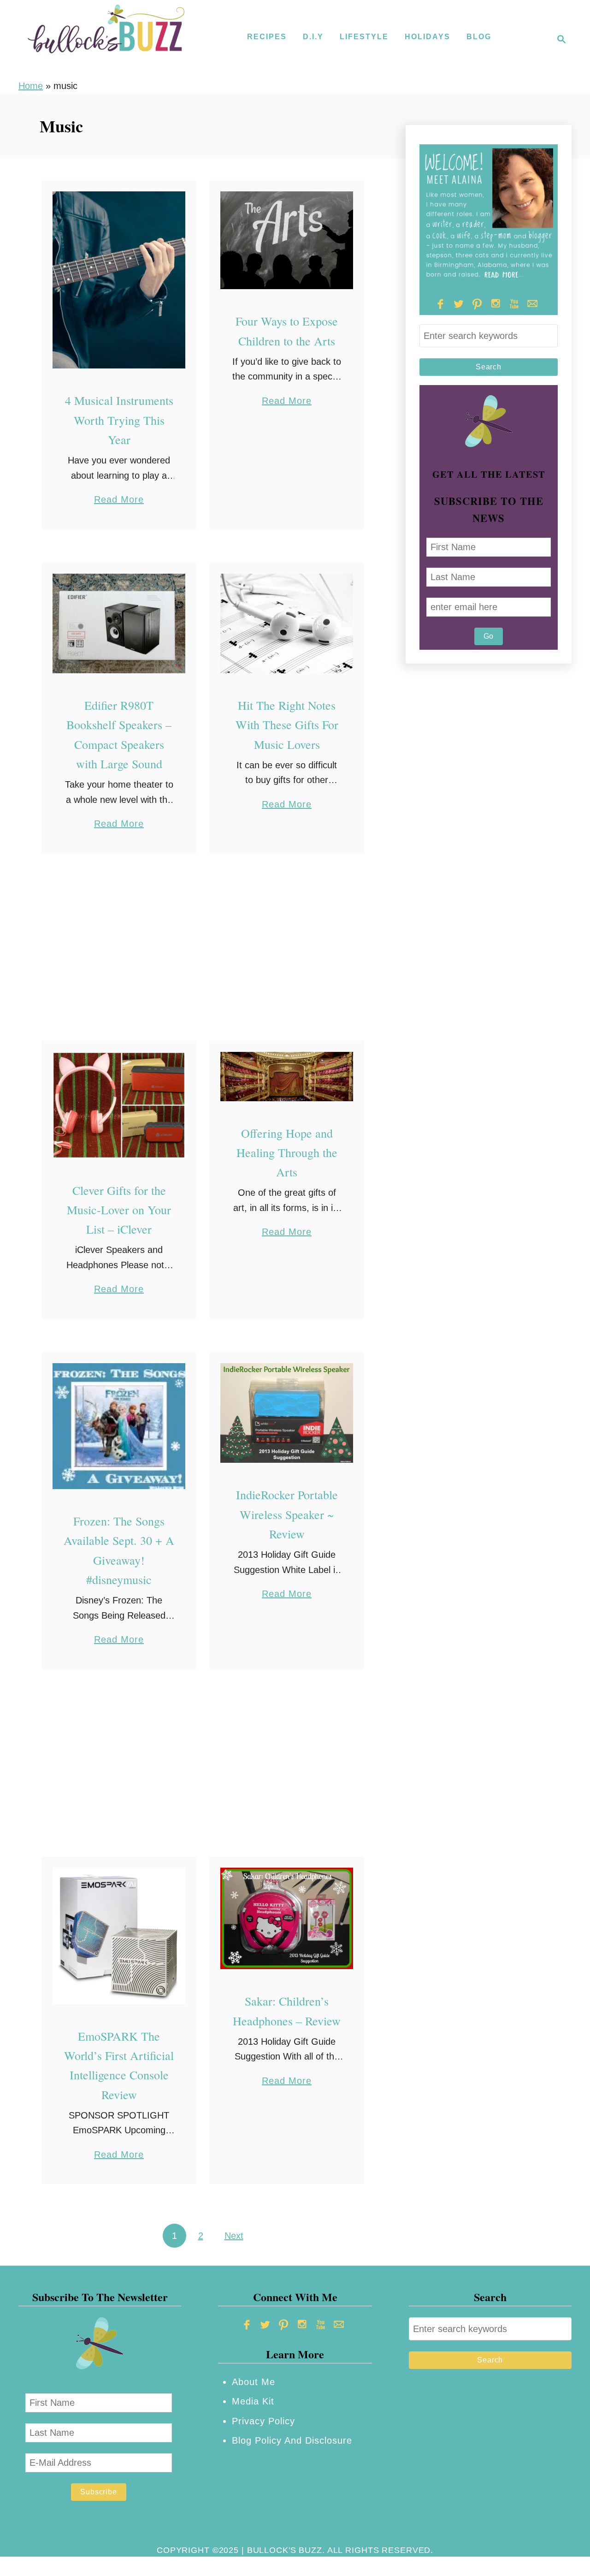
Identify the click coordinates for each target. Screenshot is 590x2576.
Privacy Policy (263, 2421)
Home (31, 86)
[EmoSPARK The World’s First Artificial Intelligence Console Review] (119, 1936)
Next (234, 2236)
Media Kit (253, 2401)
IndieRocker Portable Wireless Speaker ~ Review (287, 1514)
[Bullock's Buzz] (106, 39)
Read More (119, 501)
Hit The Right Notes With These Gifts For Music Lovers (287, 725)
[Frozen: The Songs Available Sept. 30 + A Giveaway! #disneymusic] (119, 1426)
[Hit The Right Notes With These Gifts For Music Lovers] (287, 624)
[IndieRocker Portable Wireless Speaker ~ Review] (287, 1413)
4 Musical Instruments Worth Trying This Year (119, 420)
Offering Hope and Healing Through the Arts (287, 1153)
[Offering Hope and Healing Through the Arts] (287, 1077)
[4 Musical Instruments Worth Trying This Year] (119, 280)
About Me (254, 2382)
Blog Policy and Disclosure (292, 2440)
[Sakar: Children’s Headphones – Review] (287, 1919)
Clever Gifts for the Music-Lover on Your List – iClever (119, 1210)
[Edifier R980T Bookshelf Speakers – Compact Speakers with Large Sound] (119, 624)
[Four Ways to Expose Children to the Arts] (287, 240)
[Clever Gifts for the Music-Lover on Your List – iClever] (119, 1105)
